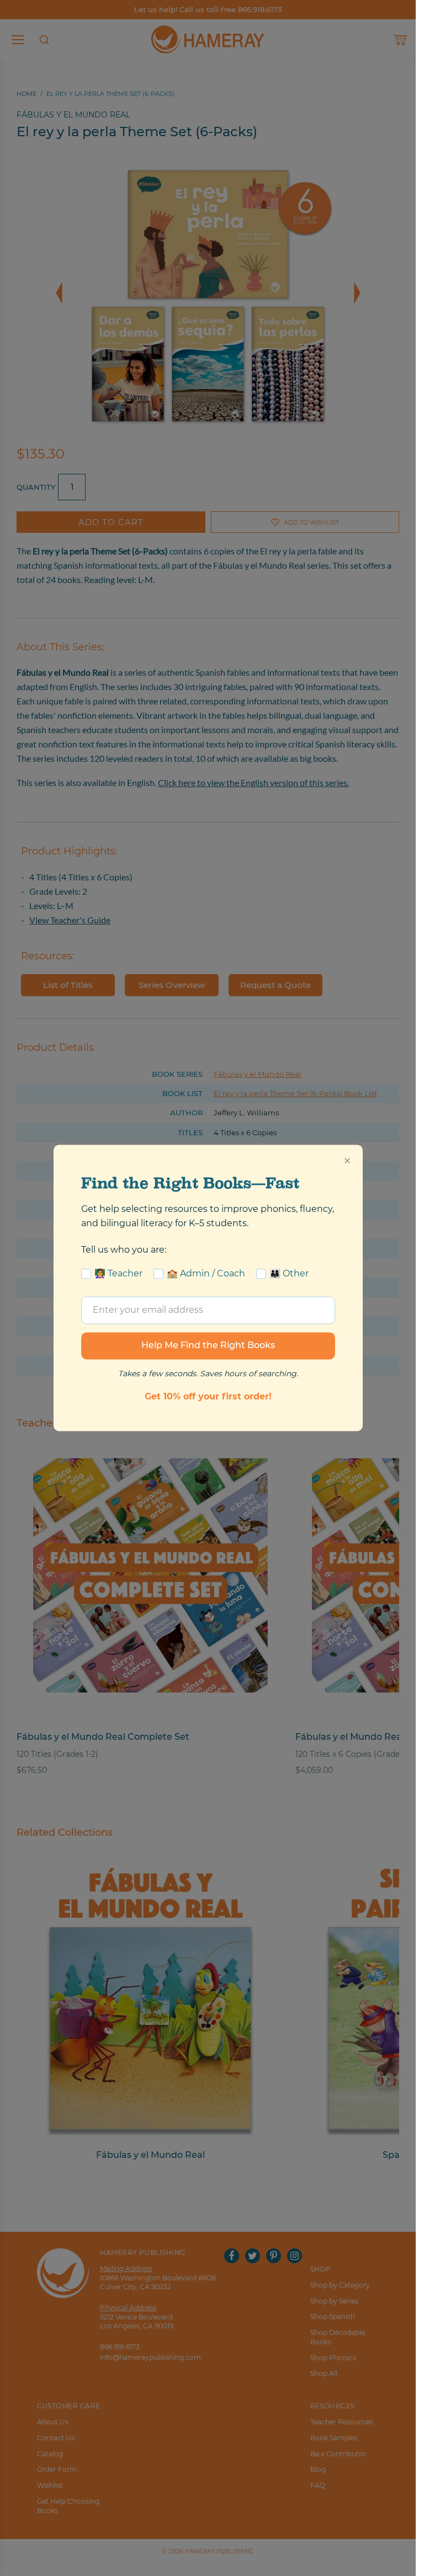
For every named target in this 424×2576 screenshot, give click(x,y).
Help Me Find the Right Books (208, 1346)
